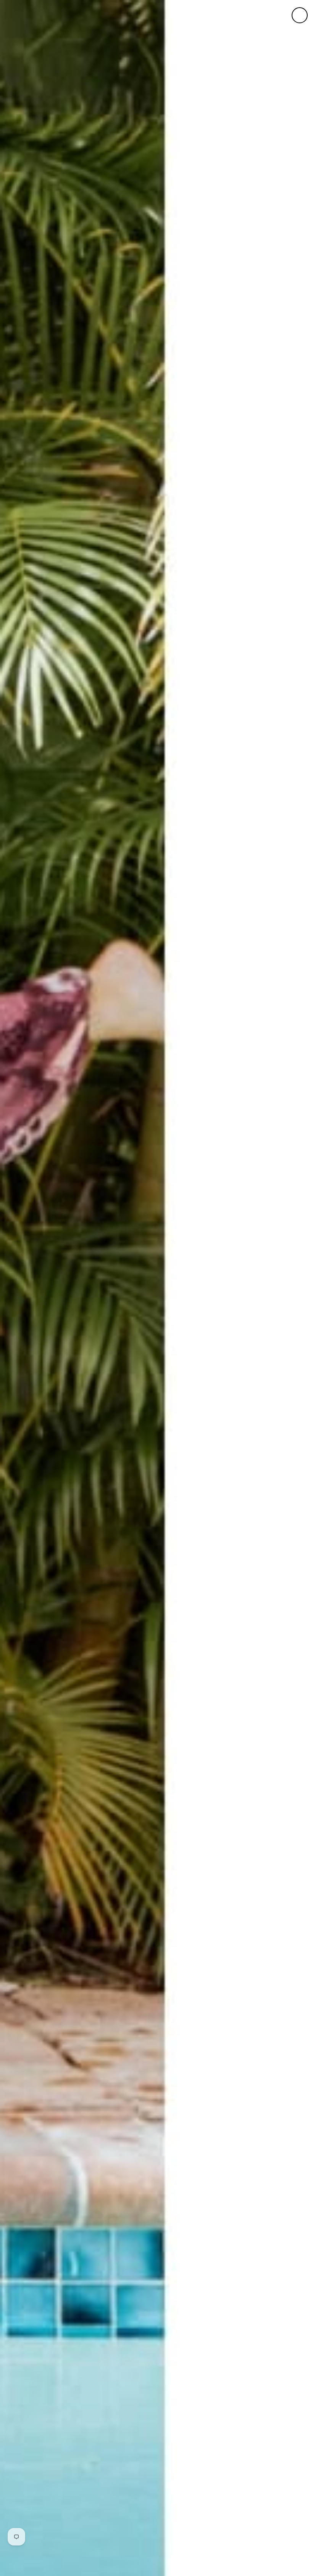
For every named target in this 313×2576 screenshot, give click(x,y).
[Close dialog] (300, 15)
